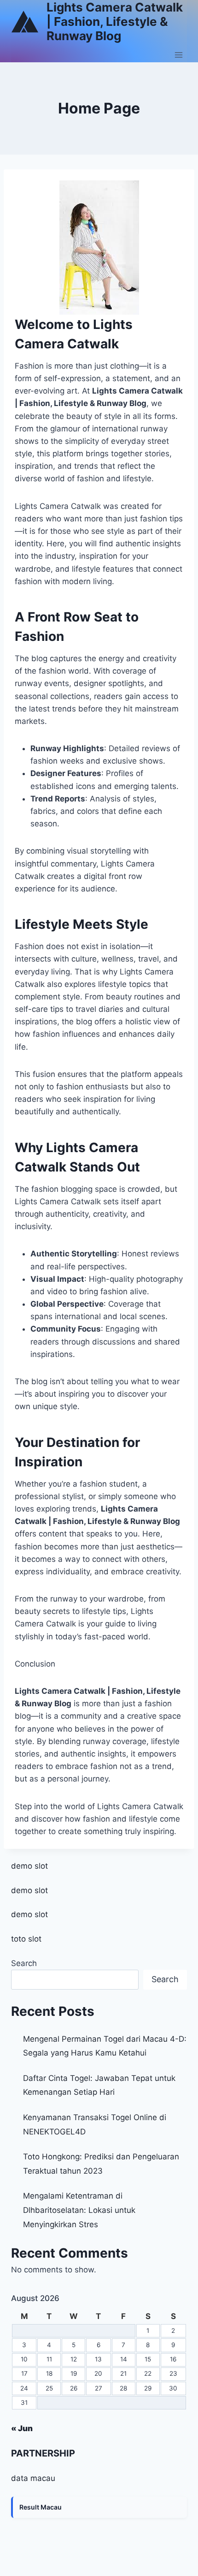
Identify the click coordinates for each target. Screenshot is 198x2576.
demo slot (29, 1866)
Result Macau (41, 2507)
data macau (33, 2478)
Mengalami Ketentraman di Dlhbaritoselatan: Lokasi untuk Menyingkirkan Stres (79, 2210)
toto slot (26, 1939)
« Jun (22, 2428)
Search (24, 1963)
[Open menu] (178, 55)
